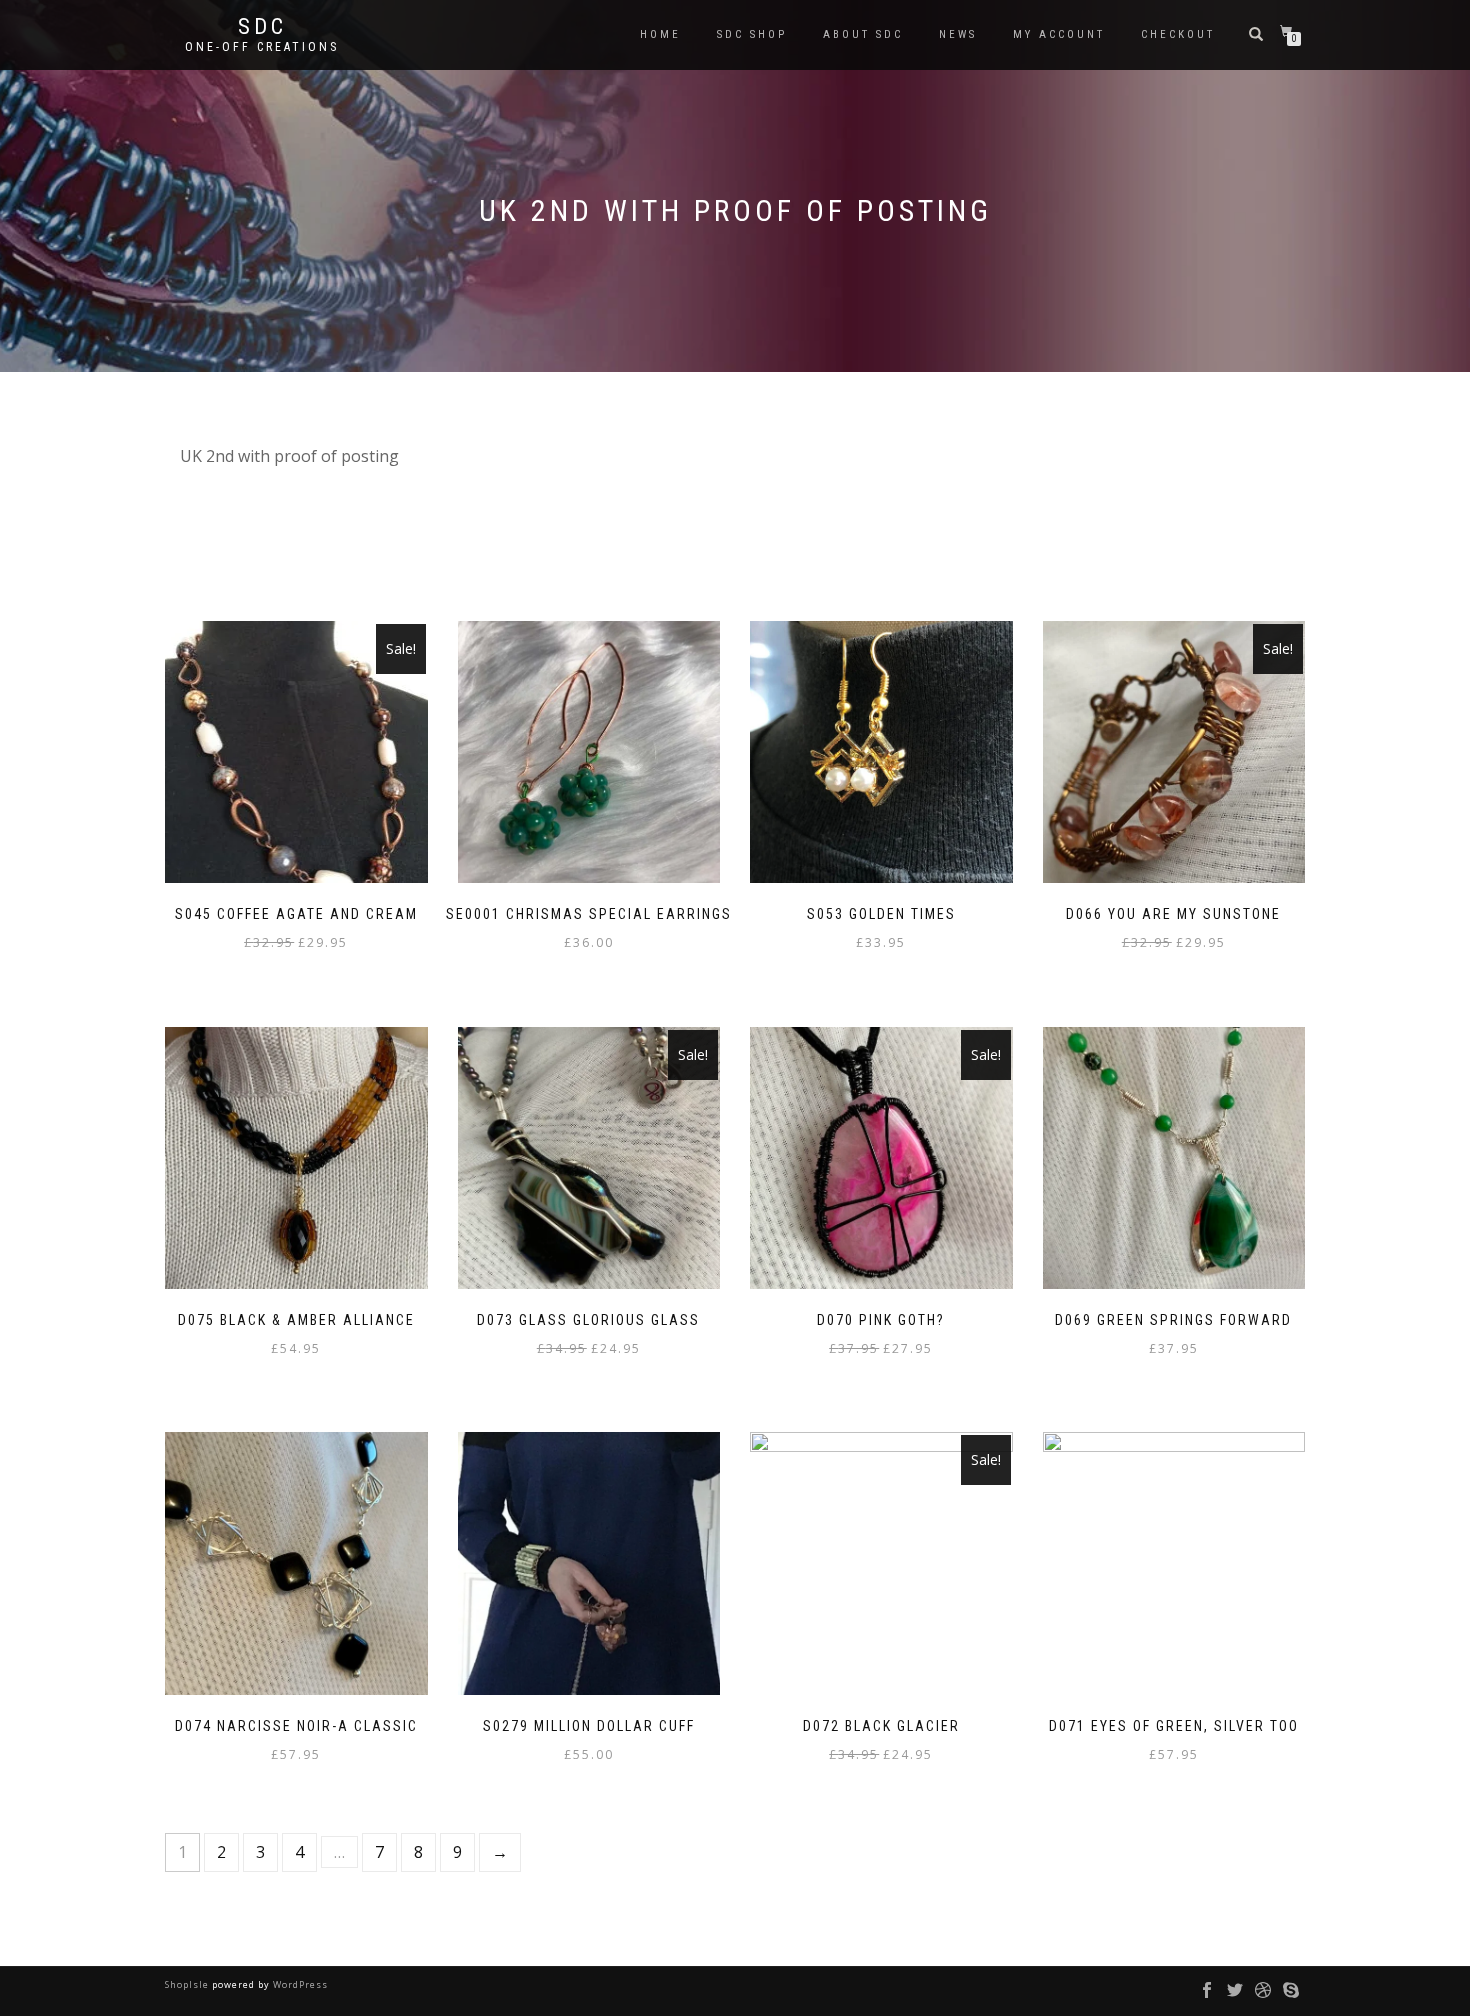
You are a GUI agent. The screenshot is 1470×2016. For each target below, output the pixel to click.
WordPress (299, 1984)
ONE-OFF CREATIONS (262, 47)
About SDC (863, 34)
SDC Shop (752, 34)
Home (660, 34)
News (958, 34)
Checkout (1178, 34)
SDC (262, 27)
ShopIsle (188, 1984)
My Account (1059, 34)
